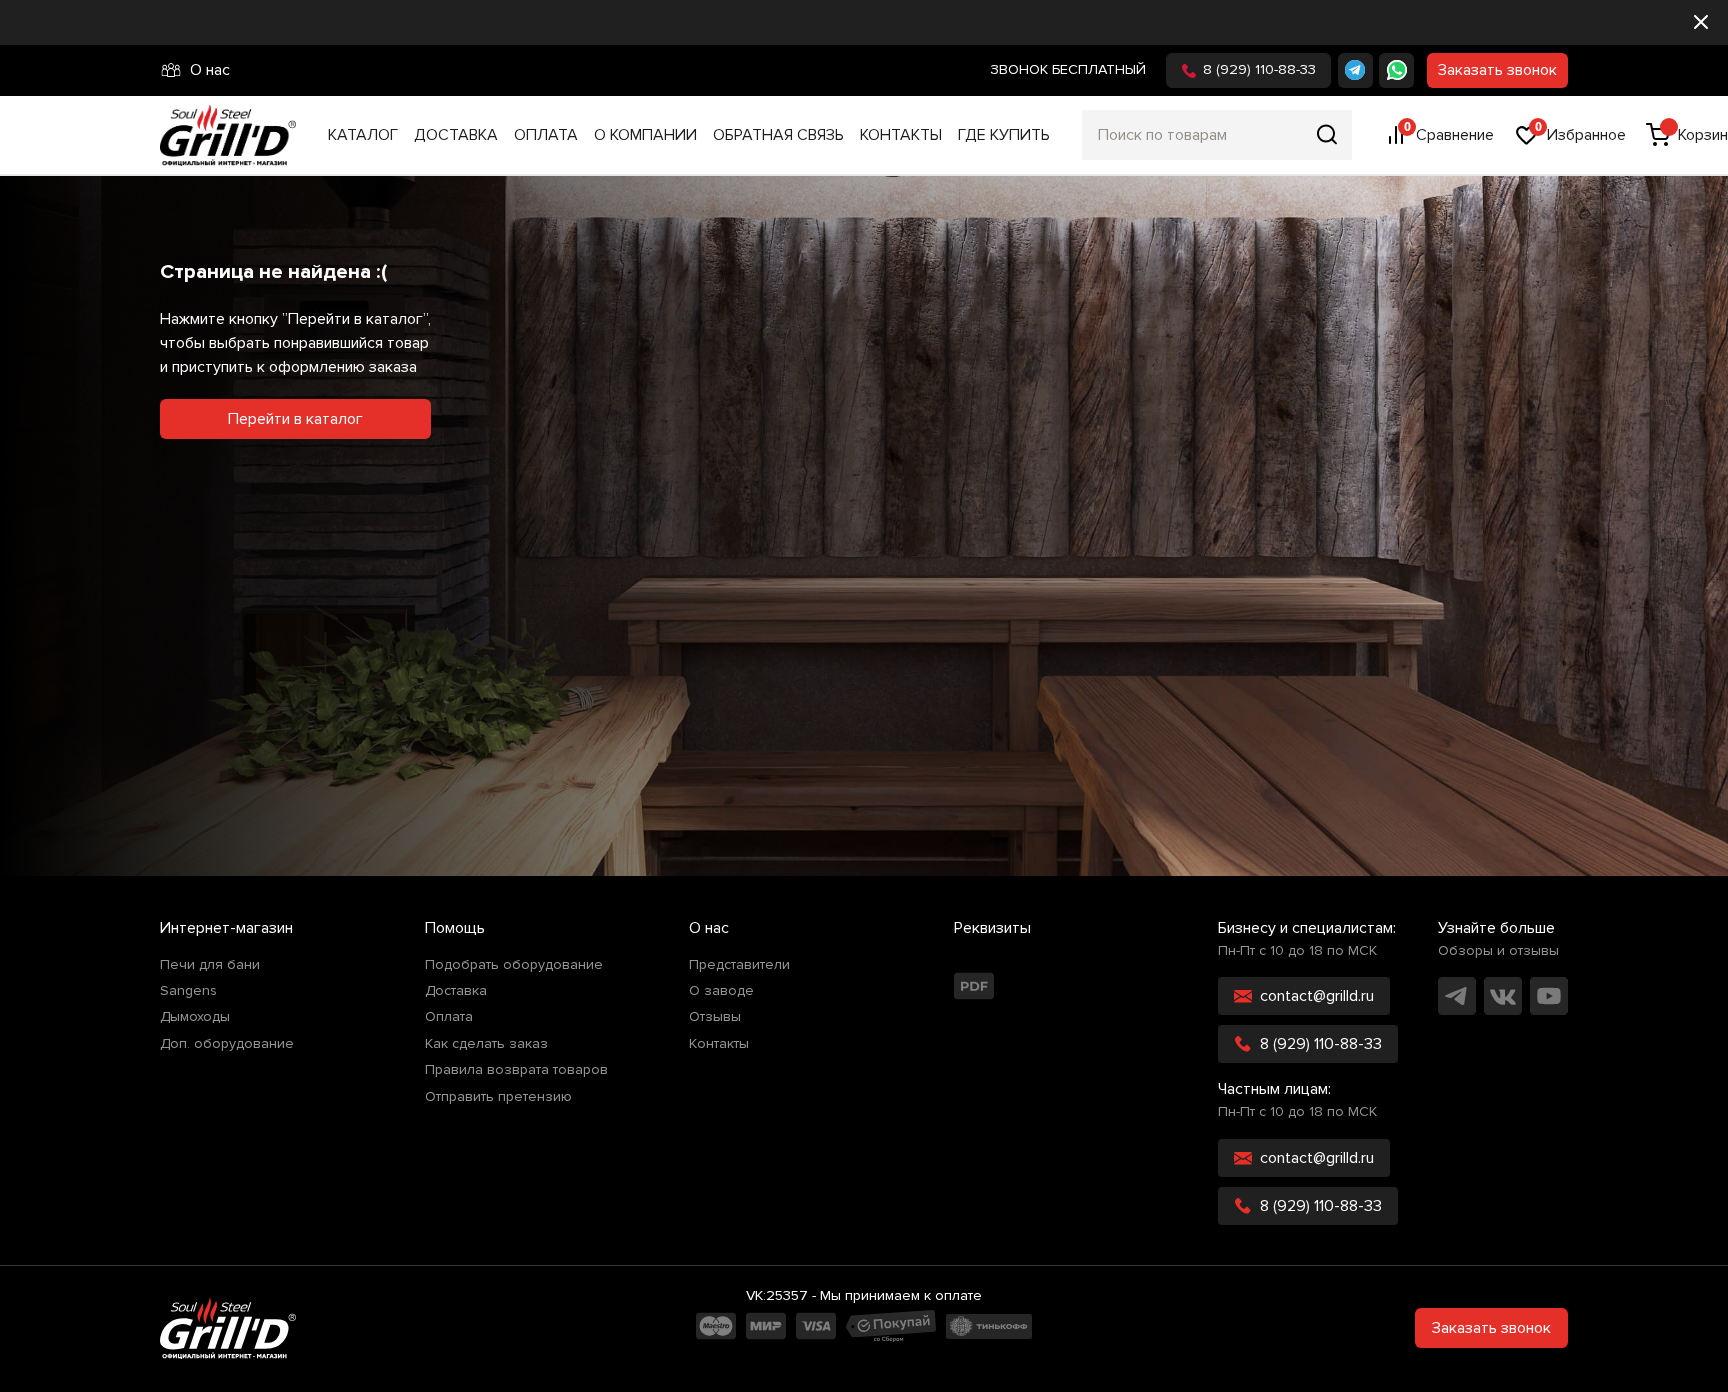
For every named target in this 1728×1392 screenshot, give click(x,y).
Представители (739, 965)
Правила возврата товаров (516, 1070)
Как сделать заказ (486, 1044)
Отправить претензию (498, 1097)
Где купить (1004, 135)
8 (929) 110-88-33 (1259, 69)
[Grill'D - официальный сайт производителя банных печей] (228, 1328)
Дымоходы (195, 1017)
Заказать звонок (1497, 70)
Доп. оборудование (227, 1044)
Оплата (546, 135)
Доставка (456, 135)
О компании (645, 135)
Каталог (363, 135)
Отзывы (715, 1017)
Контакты (901, 135)
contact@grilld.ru (1317, 996)
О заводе (721, 991)
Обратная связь (778, 135)
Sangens (188, 991)
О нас (210, 70)
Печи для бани (210, 965)
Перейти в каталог (295, 419)
